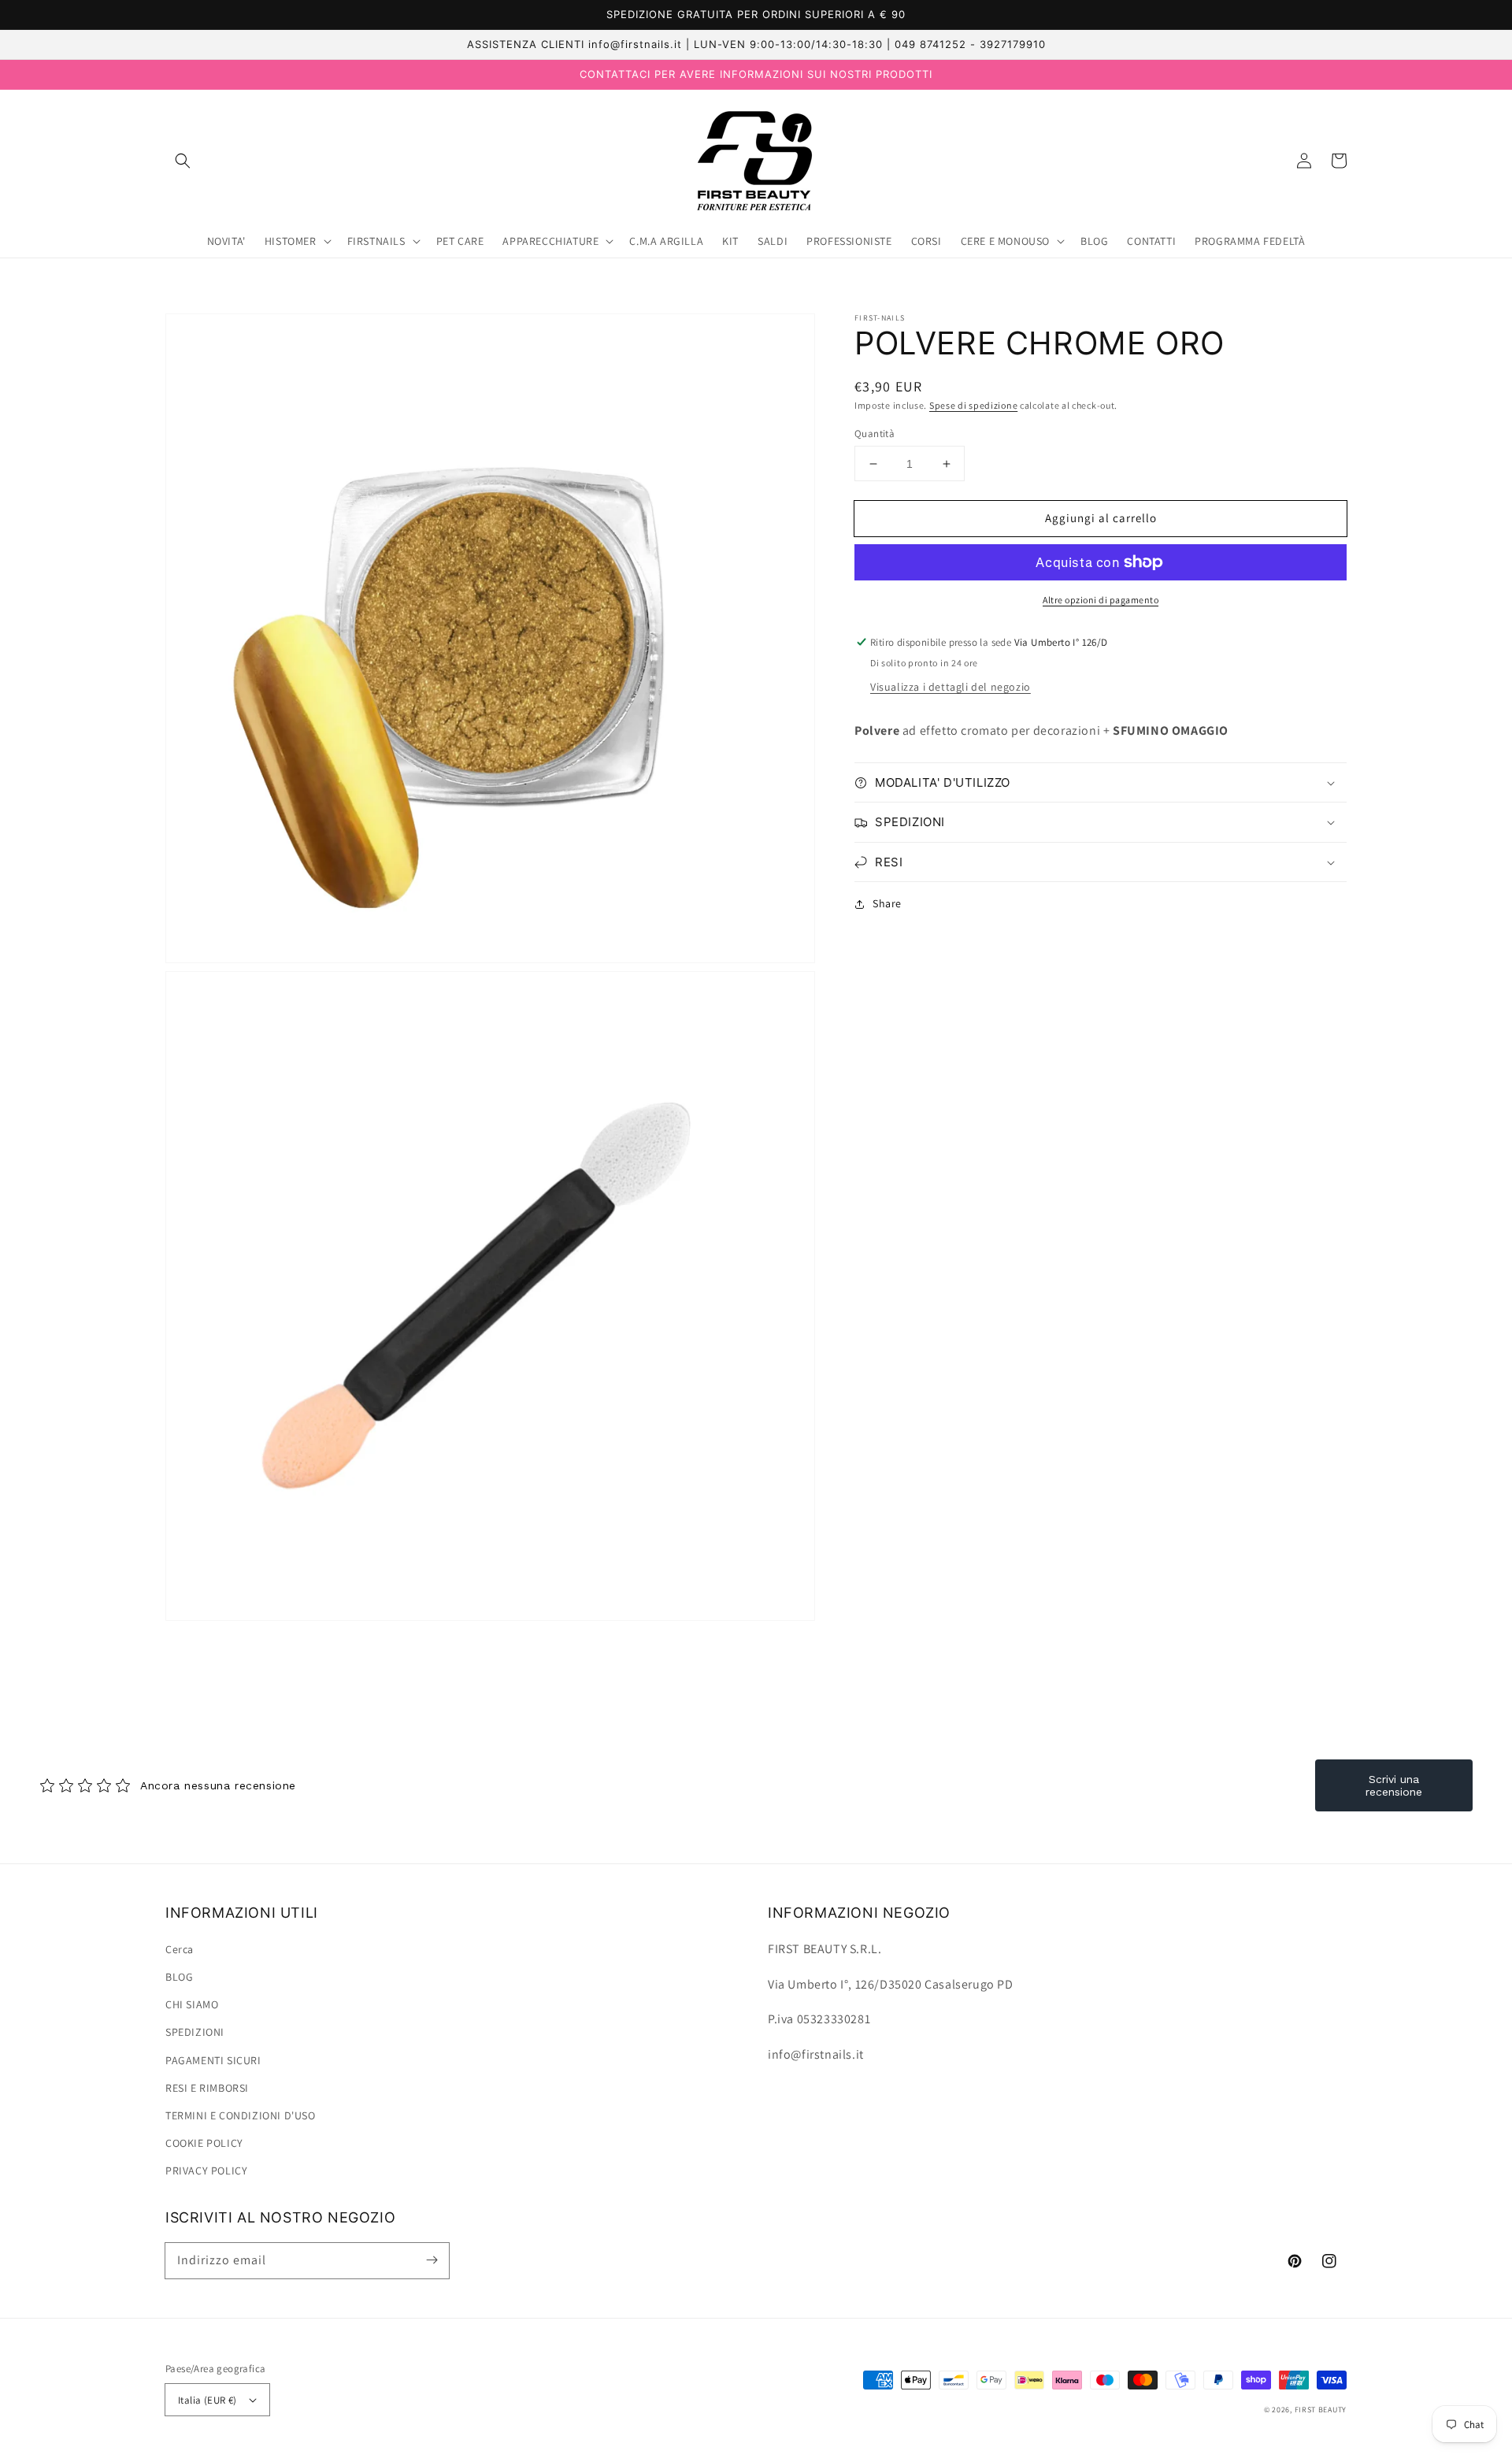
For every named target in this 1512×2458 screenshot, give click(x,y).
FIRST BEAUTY (1321, 2410)
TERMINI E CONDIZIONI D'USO (241, 2115)
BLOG (179, 1977)
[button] (183, 161)
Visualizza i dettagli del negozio (951, 687)
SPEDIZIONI (195, 2032)
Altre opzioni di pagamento (1101, 600)
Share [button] (887, 903)
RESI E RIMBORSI (207, 2088)
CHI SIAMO (192, 2004)
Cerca (180, 1949)
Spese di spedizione (973, 405)
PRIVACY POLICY (206, 2171)
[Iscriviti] (432, 2260)
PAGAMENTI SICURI (213, 2060)
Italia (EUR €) (208, 2400)
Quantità (875, 434)
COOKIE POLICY (204, 2143)
